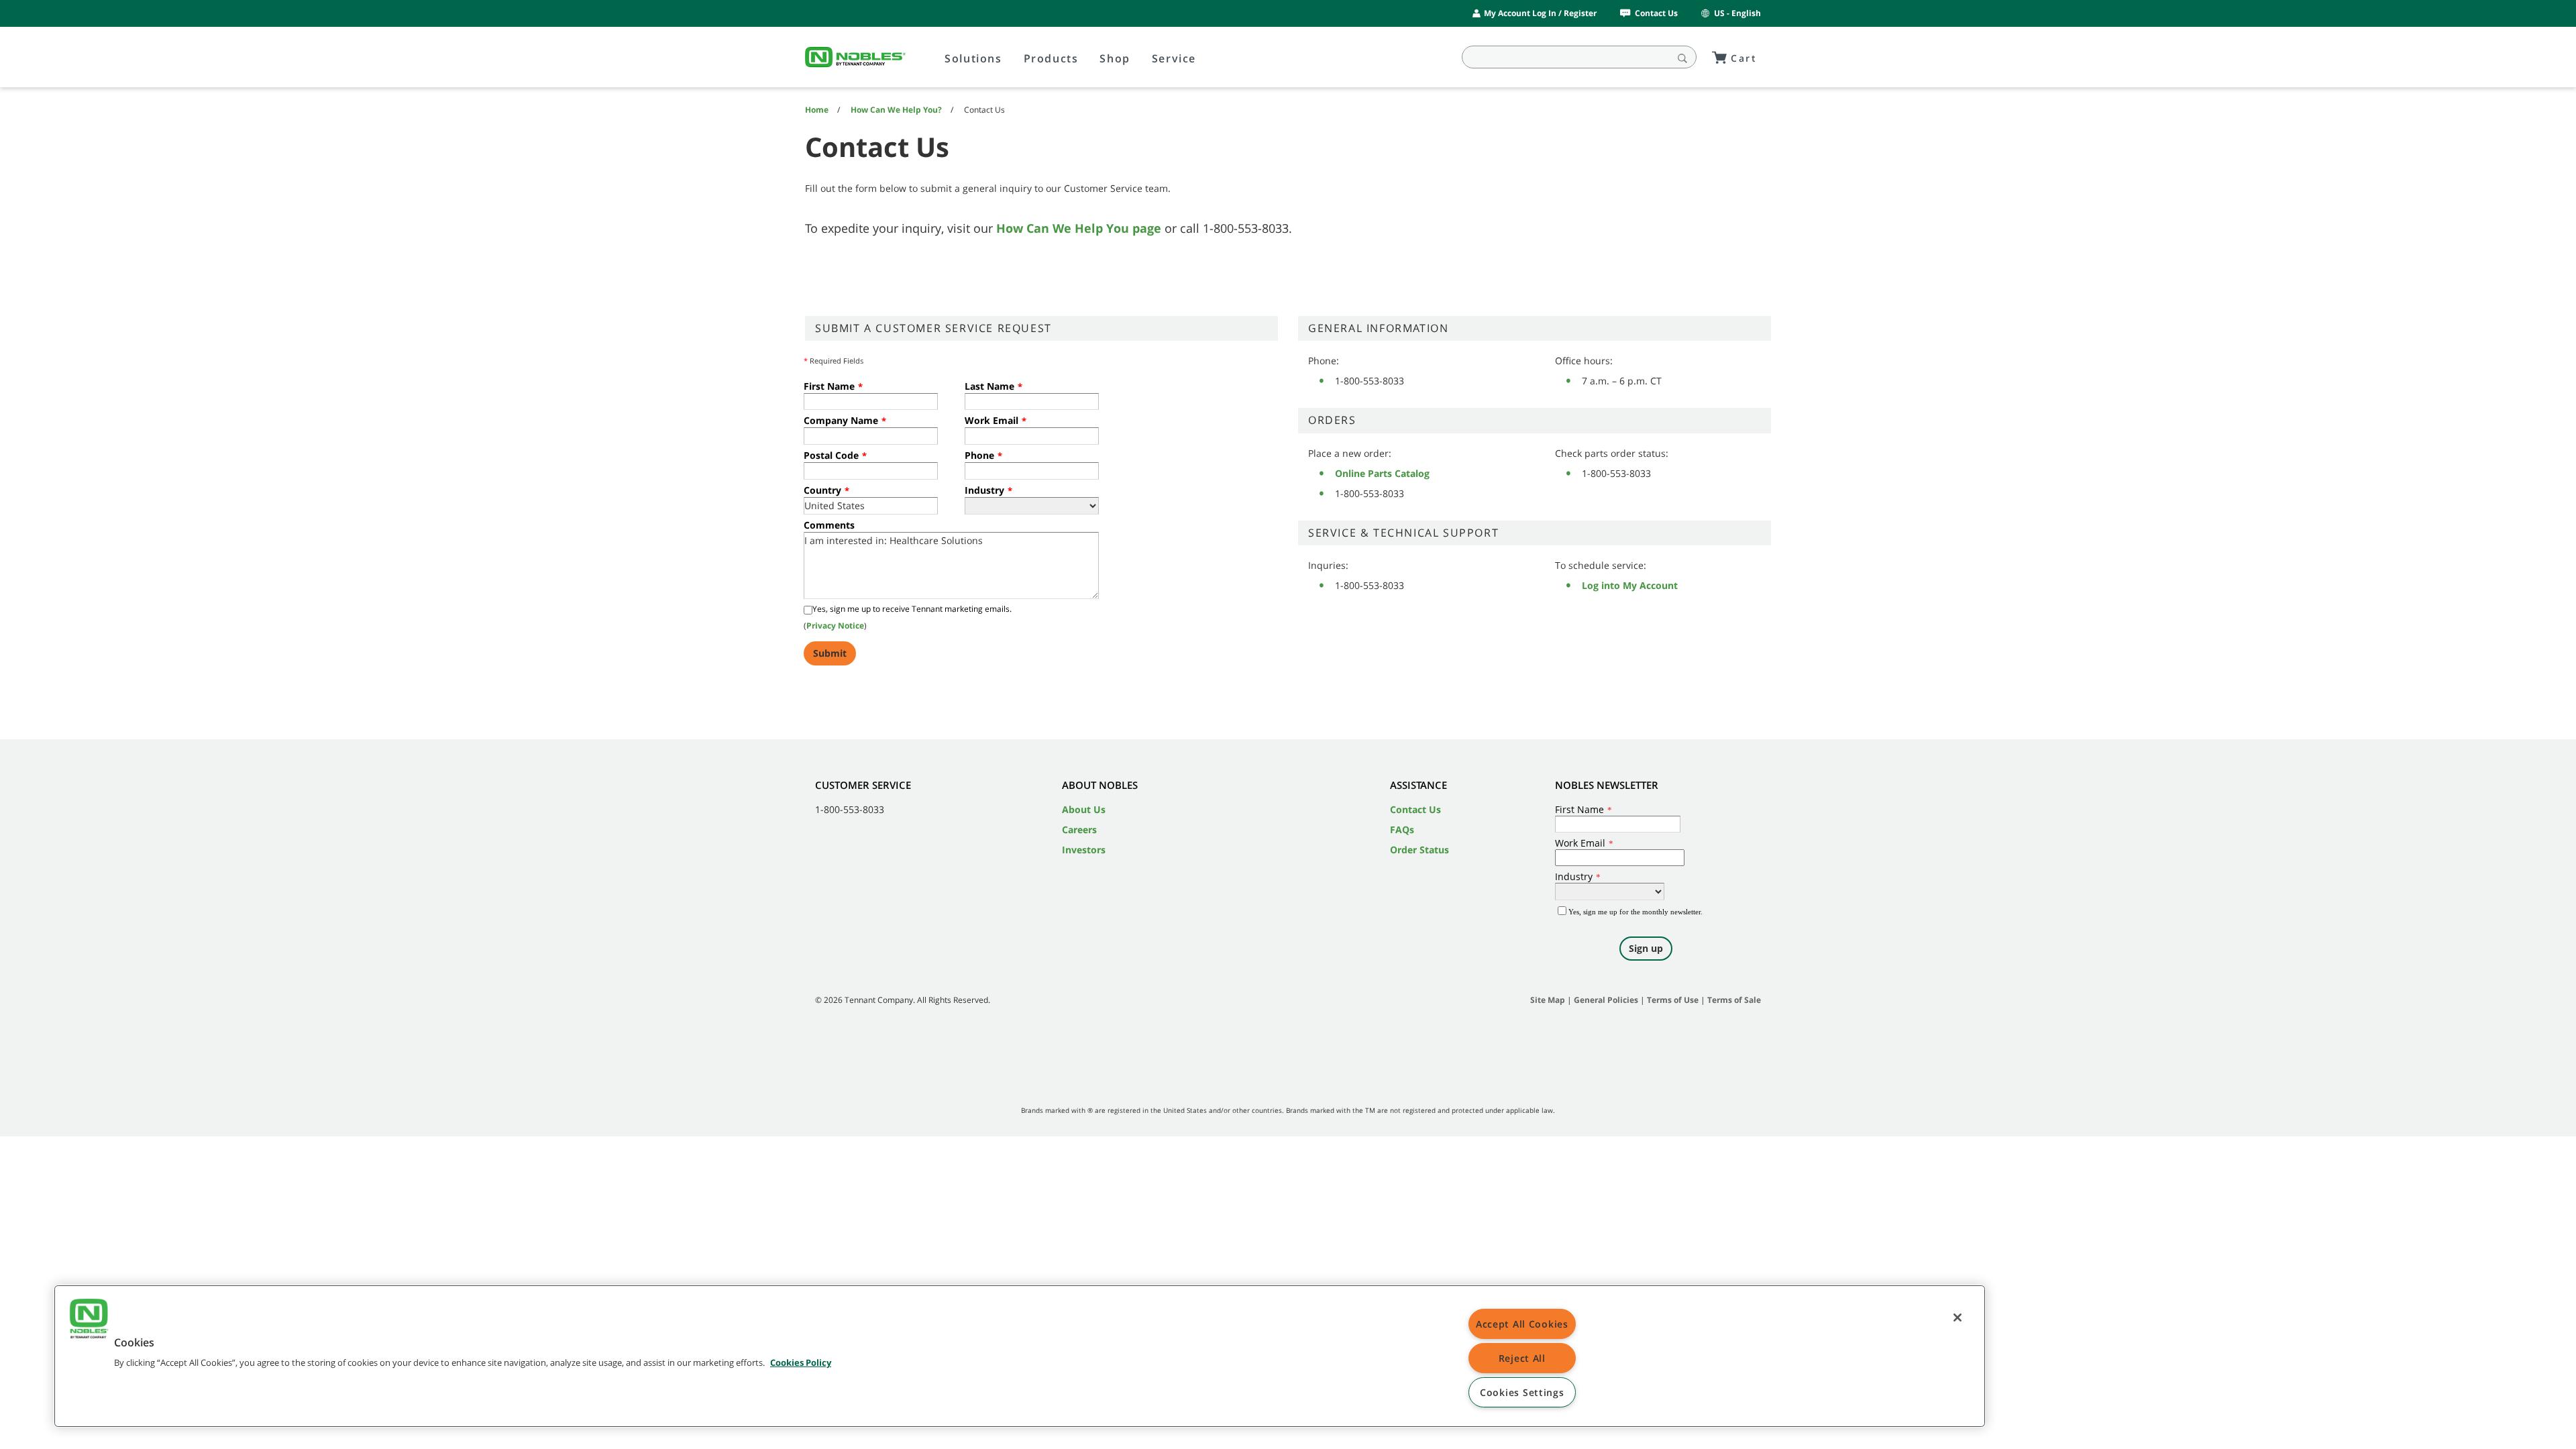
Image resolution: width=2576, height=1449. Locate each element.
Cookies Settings (1522, 1392)
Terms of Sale (1734, 1000)
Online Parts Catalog (1382, 473)
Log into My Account (1630, 585)
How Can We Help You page (1079, 228)
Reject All (1522, 1358)
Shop (1115, 58)
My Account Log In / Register (1540, 13)
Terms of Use (1673, 1000)
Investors (1084, 850)
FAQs (1402, 829)
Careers (1079, 829)
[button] (89, 1320)
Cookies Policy (801, 1362)
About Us (1084, 809)
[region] (1020, 1356)
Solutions (973, 58)
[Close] (1957, 1318)
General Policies (1606, 1000)
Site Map (1548, 1000)
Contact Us (1656, 13)
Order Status (1419, 850)
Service (1174, 58)
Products (1051, 58)
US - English (1737, 13)
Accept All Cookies (1522, 1324)
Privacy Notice (835, 626)
